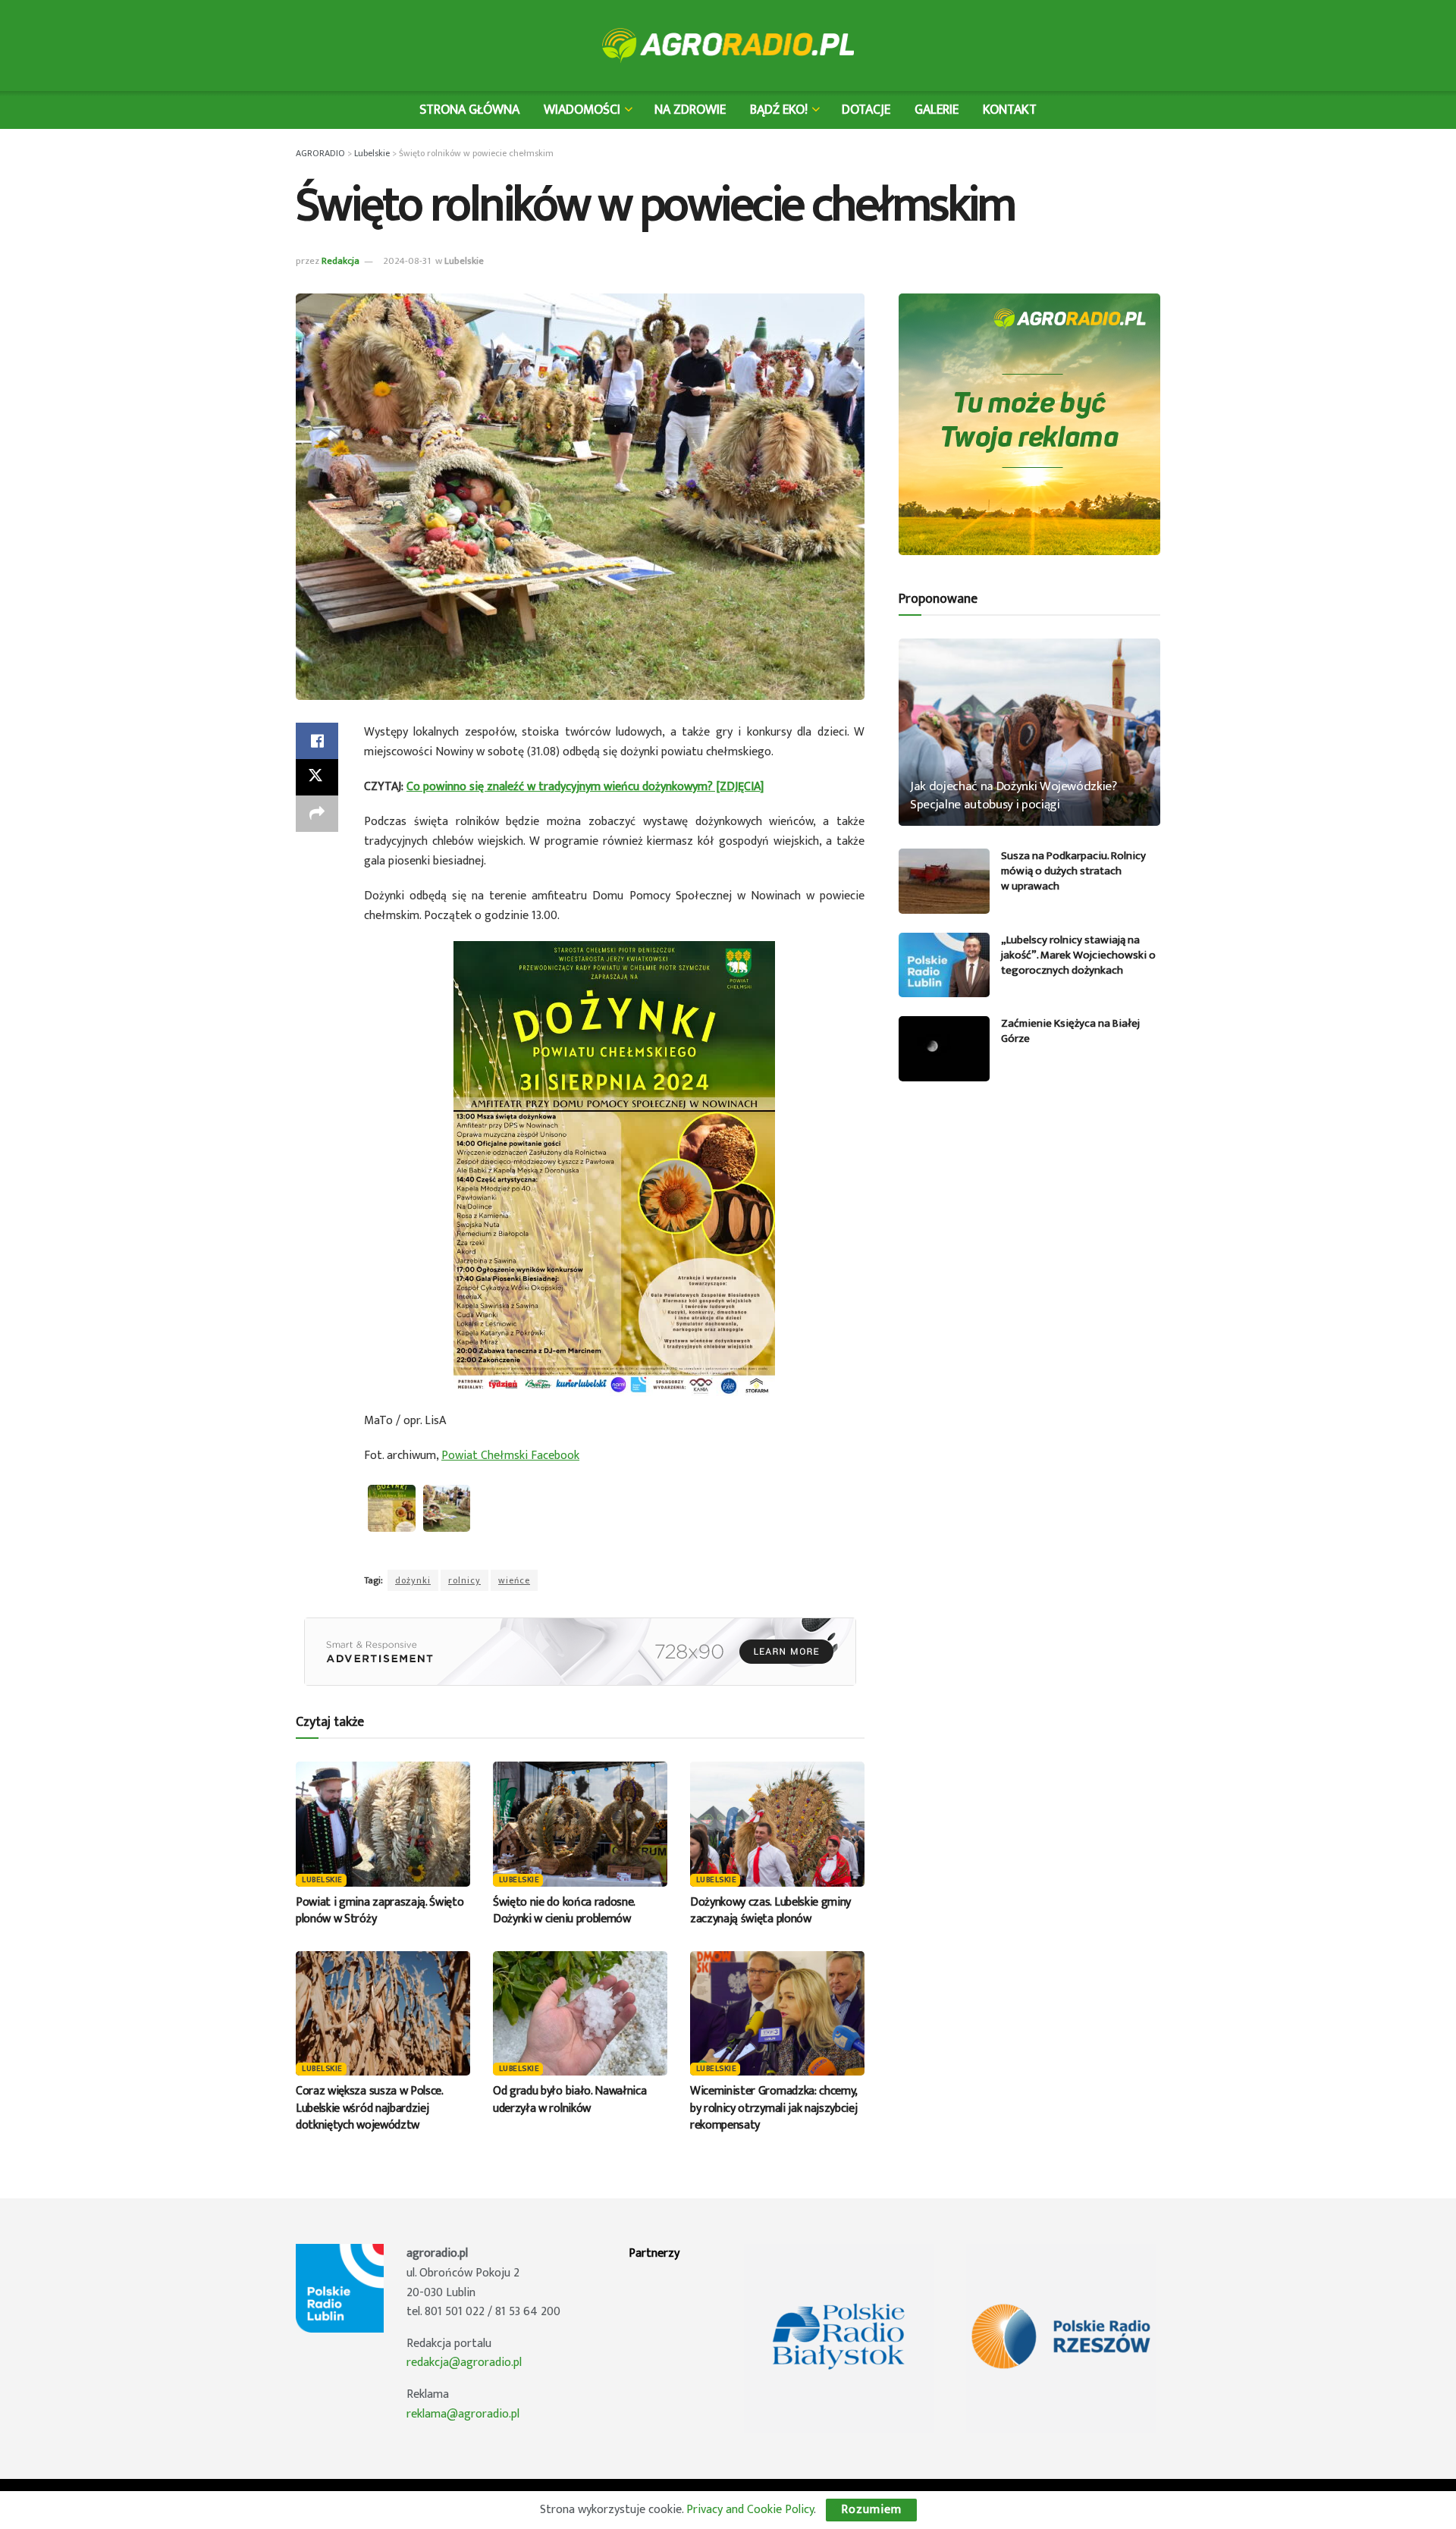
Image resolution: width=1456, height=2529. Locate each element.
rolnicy (464, 1580)
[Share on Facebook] (317, 741)
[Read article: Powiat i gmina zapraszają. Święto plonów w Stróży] (383, 1824)
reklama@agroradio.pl (463, 2414)
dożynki (413, 1580)
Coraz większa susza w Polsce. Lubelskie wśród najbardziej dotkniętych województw (369, 2108)
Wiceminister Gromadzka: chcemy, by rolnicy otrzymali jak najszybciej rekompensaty (773, 2108)
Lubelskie (464, 261)
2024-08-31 (407, 261)
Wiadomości (582, 110)
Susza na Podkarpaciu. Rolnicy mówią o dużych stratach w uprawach (1073, 871)
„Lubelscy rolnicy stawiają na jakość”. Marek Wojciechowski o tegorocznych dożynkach (1078, 955)
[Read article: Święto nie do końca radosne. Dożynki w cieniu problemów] (580, 1824)
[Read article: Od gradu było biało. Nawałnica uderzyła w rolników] (580, 2013)
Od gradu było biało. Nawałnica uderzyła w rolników (570, 2099)
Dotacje (866, 110)
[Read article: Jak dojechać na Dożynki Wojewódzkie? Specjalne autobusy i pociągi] (1029, 732)
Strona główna (469, 110)
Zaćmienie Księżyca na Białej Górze (1070, 1031)
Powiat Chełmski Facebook (510, 1456)
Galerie (937, 110)
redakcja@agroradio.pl (464, 2363)
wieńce (514, 1580)
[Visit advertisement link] (580, 1652)
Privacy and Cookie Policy (750, 2510)
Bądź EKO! (779, 110)
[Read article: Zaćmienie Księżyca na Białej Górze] (944, 1049)
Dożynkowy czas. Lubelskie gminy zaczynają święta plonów (770, 1911)
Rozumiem (871, 2510)
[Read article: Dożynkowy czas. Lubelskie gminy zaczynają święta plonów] (777, 1824)
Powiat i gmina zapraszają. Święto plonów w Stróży (380, 1911)
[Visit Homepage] (728, 45)
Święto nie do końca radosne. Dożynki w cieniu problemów (564, 1911)
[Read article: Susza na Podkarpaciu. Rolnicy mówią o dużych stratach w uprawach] (944, 881)
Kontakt (1010, 110)
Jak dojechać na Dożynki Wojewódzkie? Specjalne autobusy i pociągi (1014, 795)
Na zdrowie (690, 110)
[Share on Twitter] (317, 777)
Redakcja (340, 261)
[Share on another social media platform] (317, 814)
